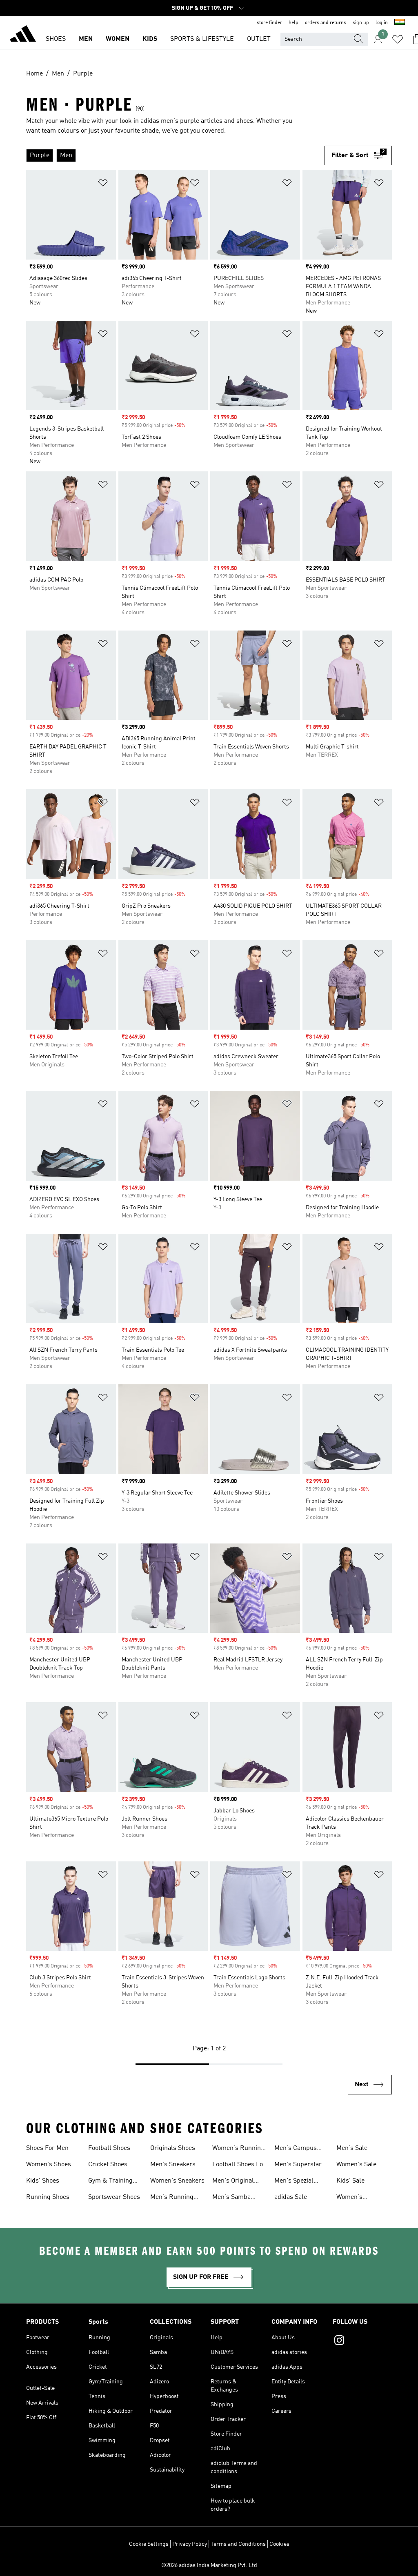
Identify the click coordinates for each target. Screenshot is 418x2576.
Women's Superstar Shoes (360, 2198)
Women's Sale (356, 2165)
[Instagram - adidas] (362, 2341)
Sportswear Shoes (114, 2197)
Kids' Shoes (43, 2181)
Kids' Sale (350, 2181)
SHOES (56, 39)
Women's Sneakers (177, 2181)
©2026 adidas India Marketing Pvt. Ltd (209, 2565)
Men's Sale (352, 2148)
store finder (269, 23)
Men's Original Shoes (233, 2182)
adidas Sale (291, 2197)
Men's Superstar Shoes (298, 2165)
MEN (86, 39)
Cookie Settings (149, 2544)
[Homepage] (23, 35)
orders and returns (326, 23)
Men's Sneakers (173, 2165)
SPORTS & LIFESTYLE (202, 39)
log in (382, 23)
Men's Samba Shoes (231, 2198)
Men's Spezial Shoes (294, 2182)
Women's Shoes (49, 2165)
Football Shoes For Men (239, 2165)
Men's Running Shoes (172, 2198)
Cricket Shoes (108, 2165)
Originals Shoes (173, 2148)
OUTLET (259, 39)
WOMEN (118, 39)
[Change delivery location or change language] (400, 23)
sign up (361, 23)
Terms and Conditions (238, 2544)
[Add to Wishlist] (103, 184)
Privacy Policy (190, 2544)
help (293, 23)
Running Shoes (48, 2197)
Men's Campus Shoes (296, 2149)
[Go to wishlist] (398, 39)
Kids (150, 39)
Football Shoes (109, 2148)
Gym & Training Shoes (110, 2182)
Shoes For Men (47, 2148)
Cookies (279, 2544)
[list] (175, 155)
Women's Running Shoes (238, 2149)
